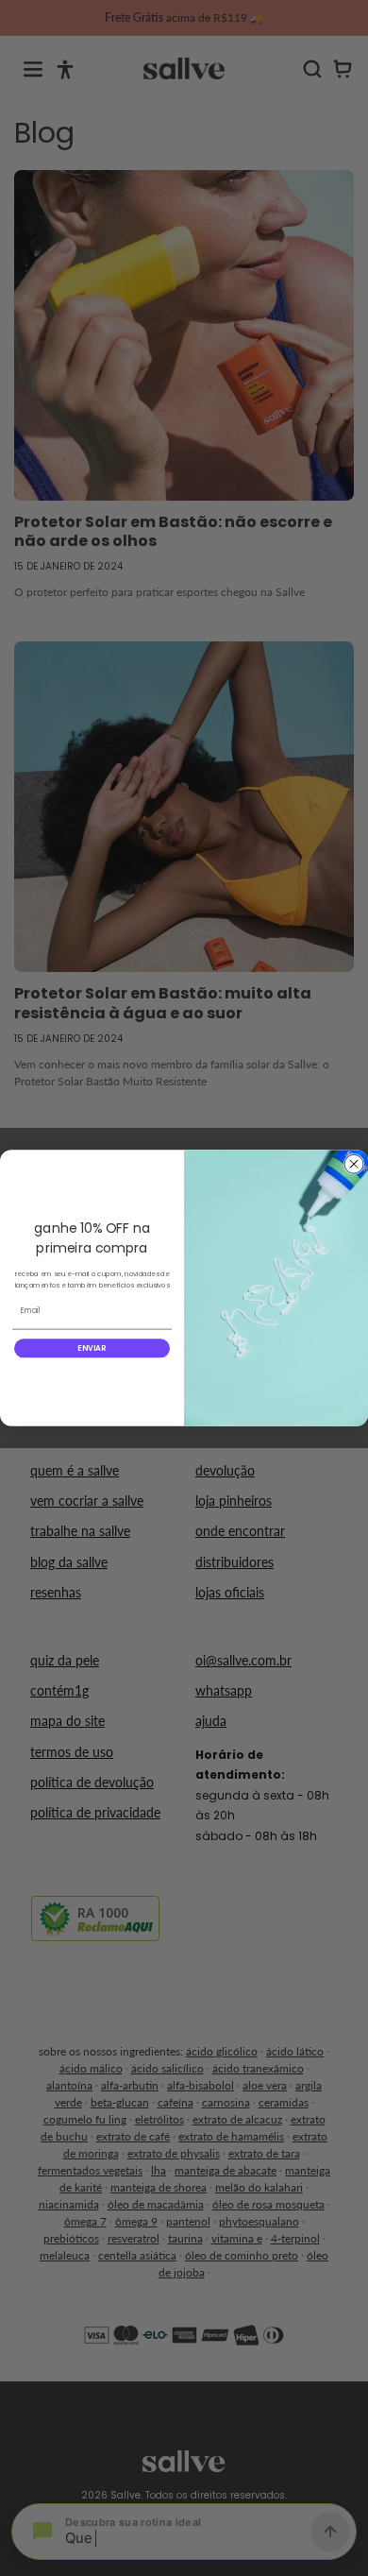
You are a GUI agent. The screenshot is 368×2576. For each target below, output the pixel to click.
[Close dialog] (354, 1164)
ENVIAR (92, 1348)
